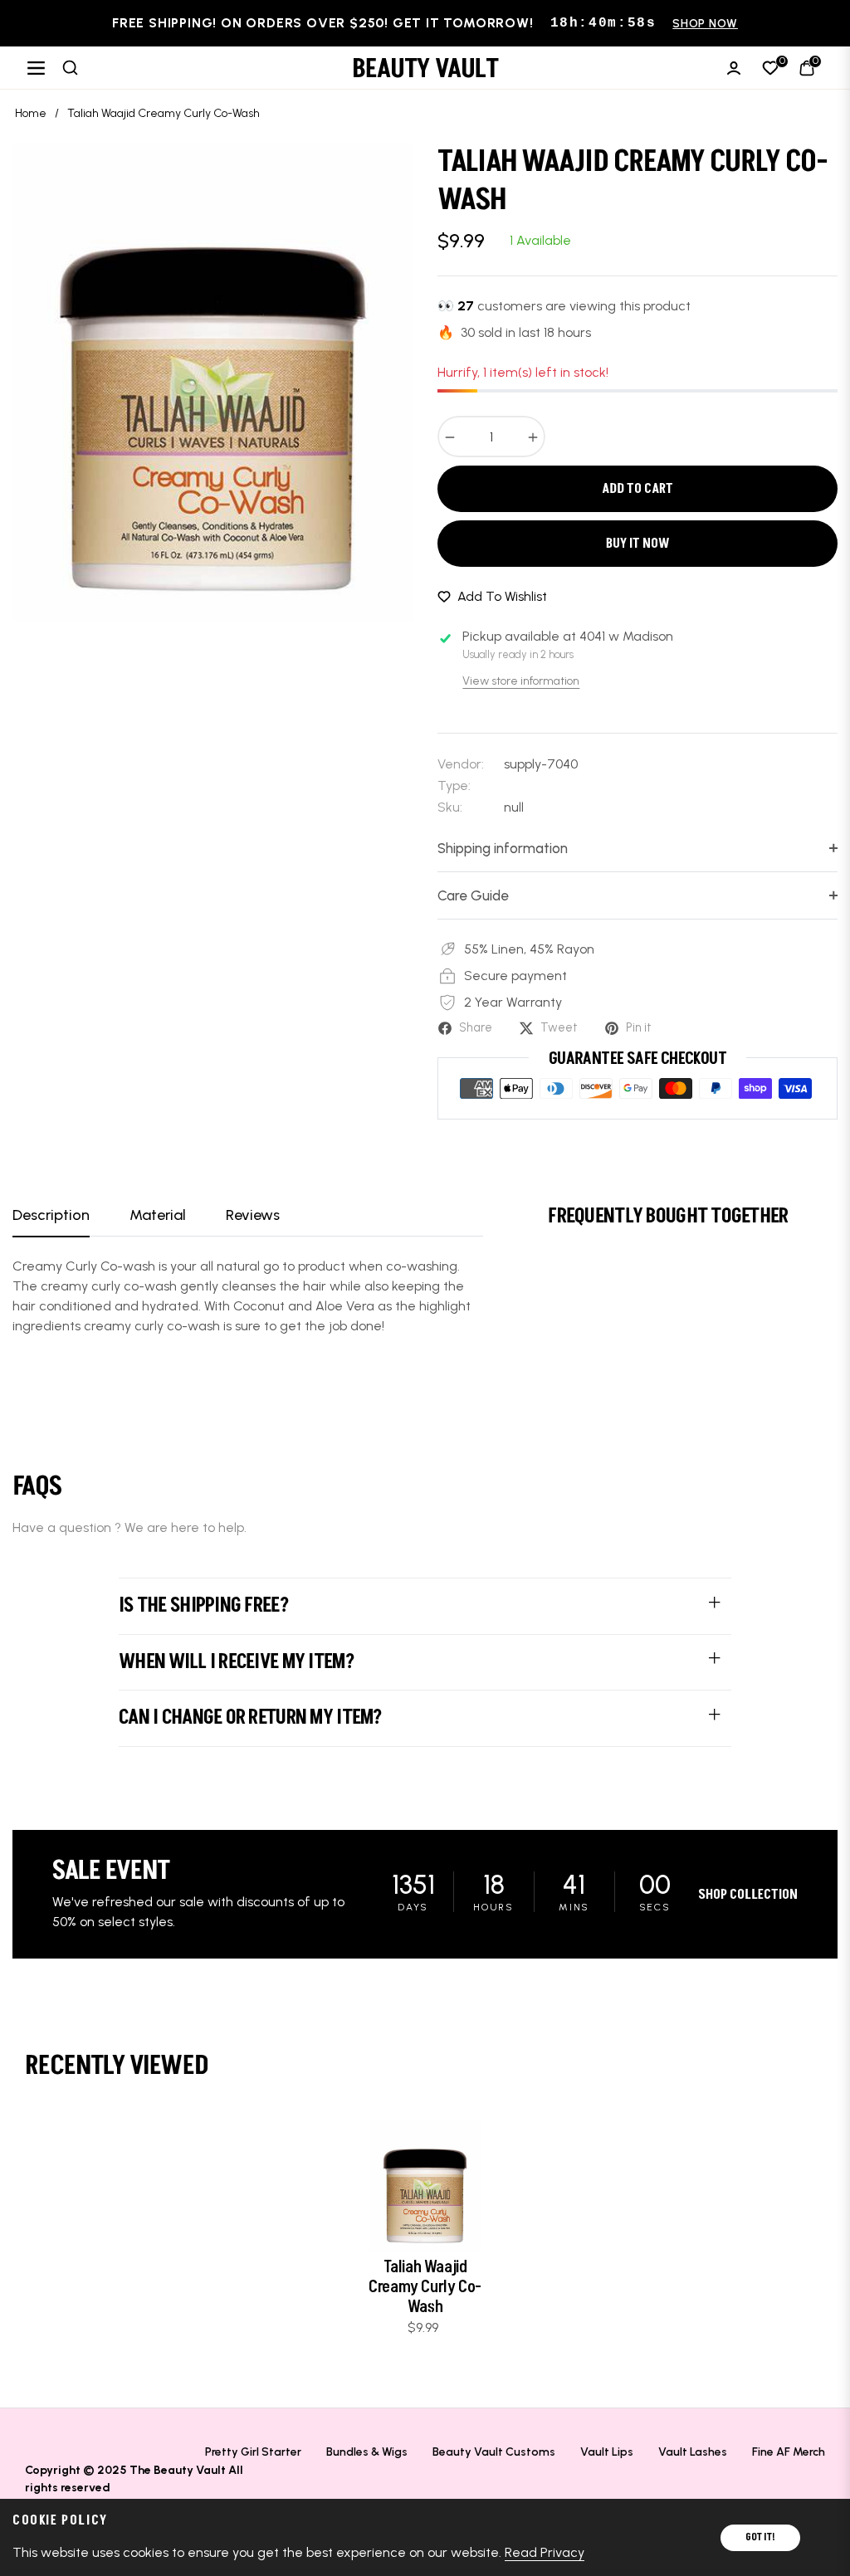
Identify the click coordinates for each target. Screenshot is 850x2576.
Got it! (760, 2537)
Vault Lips (607, 2452)
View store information (521, 681)
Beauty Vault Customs (494, 2452)
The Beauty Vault (178, 2470)
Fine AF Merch (789, 2452)
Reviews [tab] (253, 1215)
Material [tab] (158, 1215)
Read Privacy (545, 2552)
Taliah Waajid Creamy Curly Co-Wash (425, 2287)
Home (31, 113)
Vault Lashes (693, 2452)
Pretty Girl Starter (253, 2452)
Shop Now (705, 24)
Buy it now (638, 544)
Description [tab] (51, 1215)
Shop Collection (748, 1895)
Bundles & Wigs (367, 2452)
